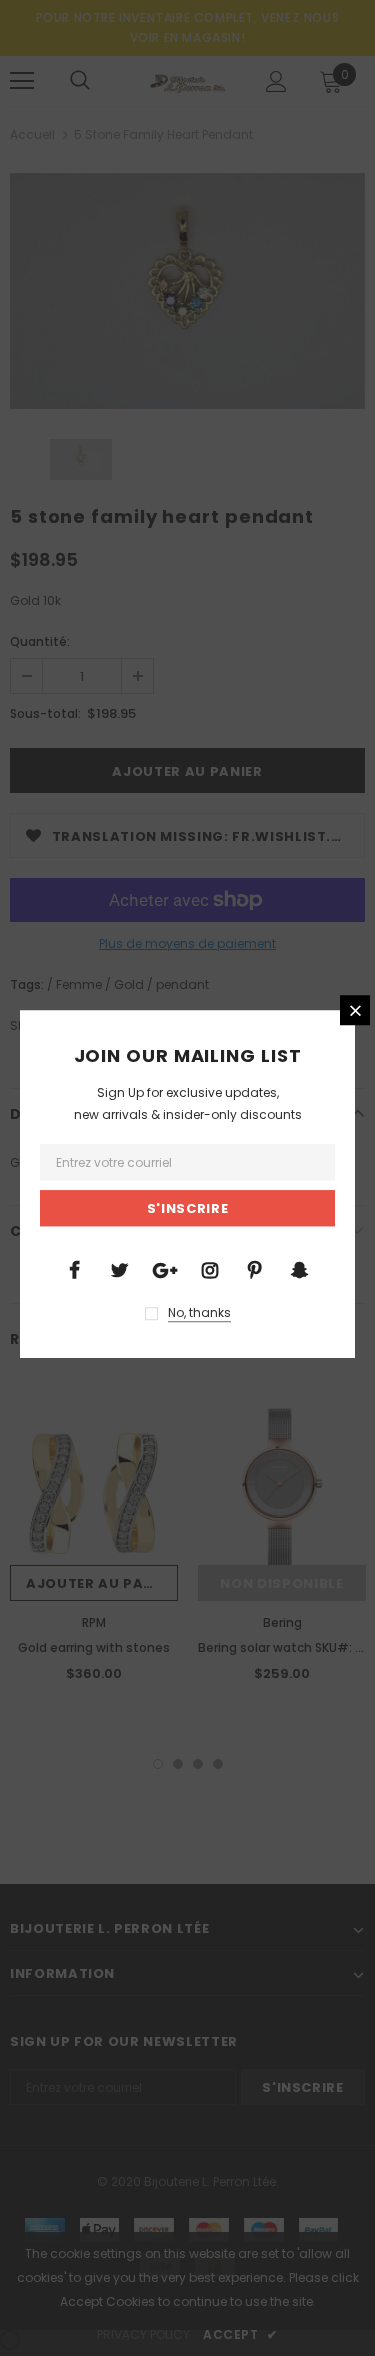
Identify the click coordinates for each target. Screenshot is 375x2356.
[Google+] (165, 1269)
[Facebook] (75, 1269)
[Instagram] (210, 1269)
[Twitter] (120, 1269)
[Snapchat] (300, 1269)
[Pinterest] (255, 1269)
